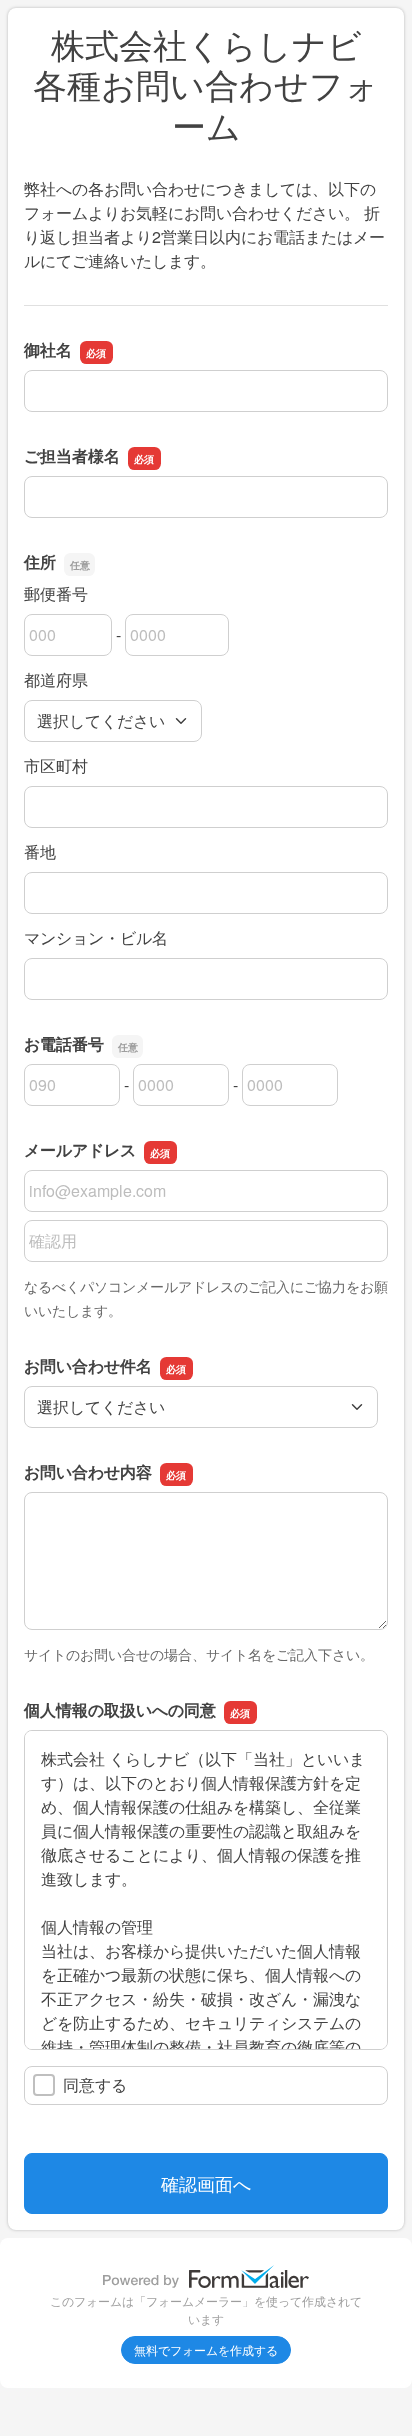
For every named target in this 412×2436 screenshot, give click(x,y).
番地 (40, 851)
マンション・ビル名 (96, 937)
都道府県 (56, 679)
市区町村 (56, 765)
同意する (95, 2084)
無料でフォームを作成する (206, 2349)
